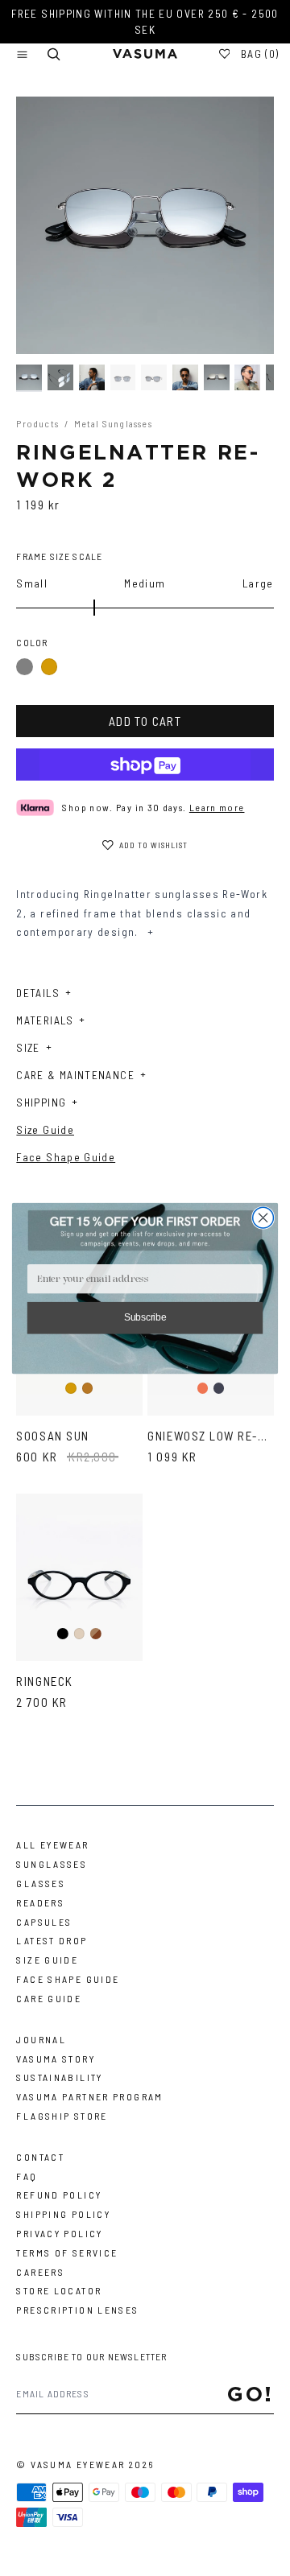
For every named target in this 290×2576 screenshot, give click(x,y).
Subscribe (145, 1317)
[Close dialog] (263, 1218)
